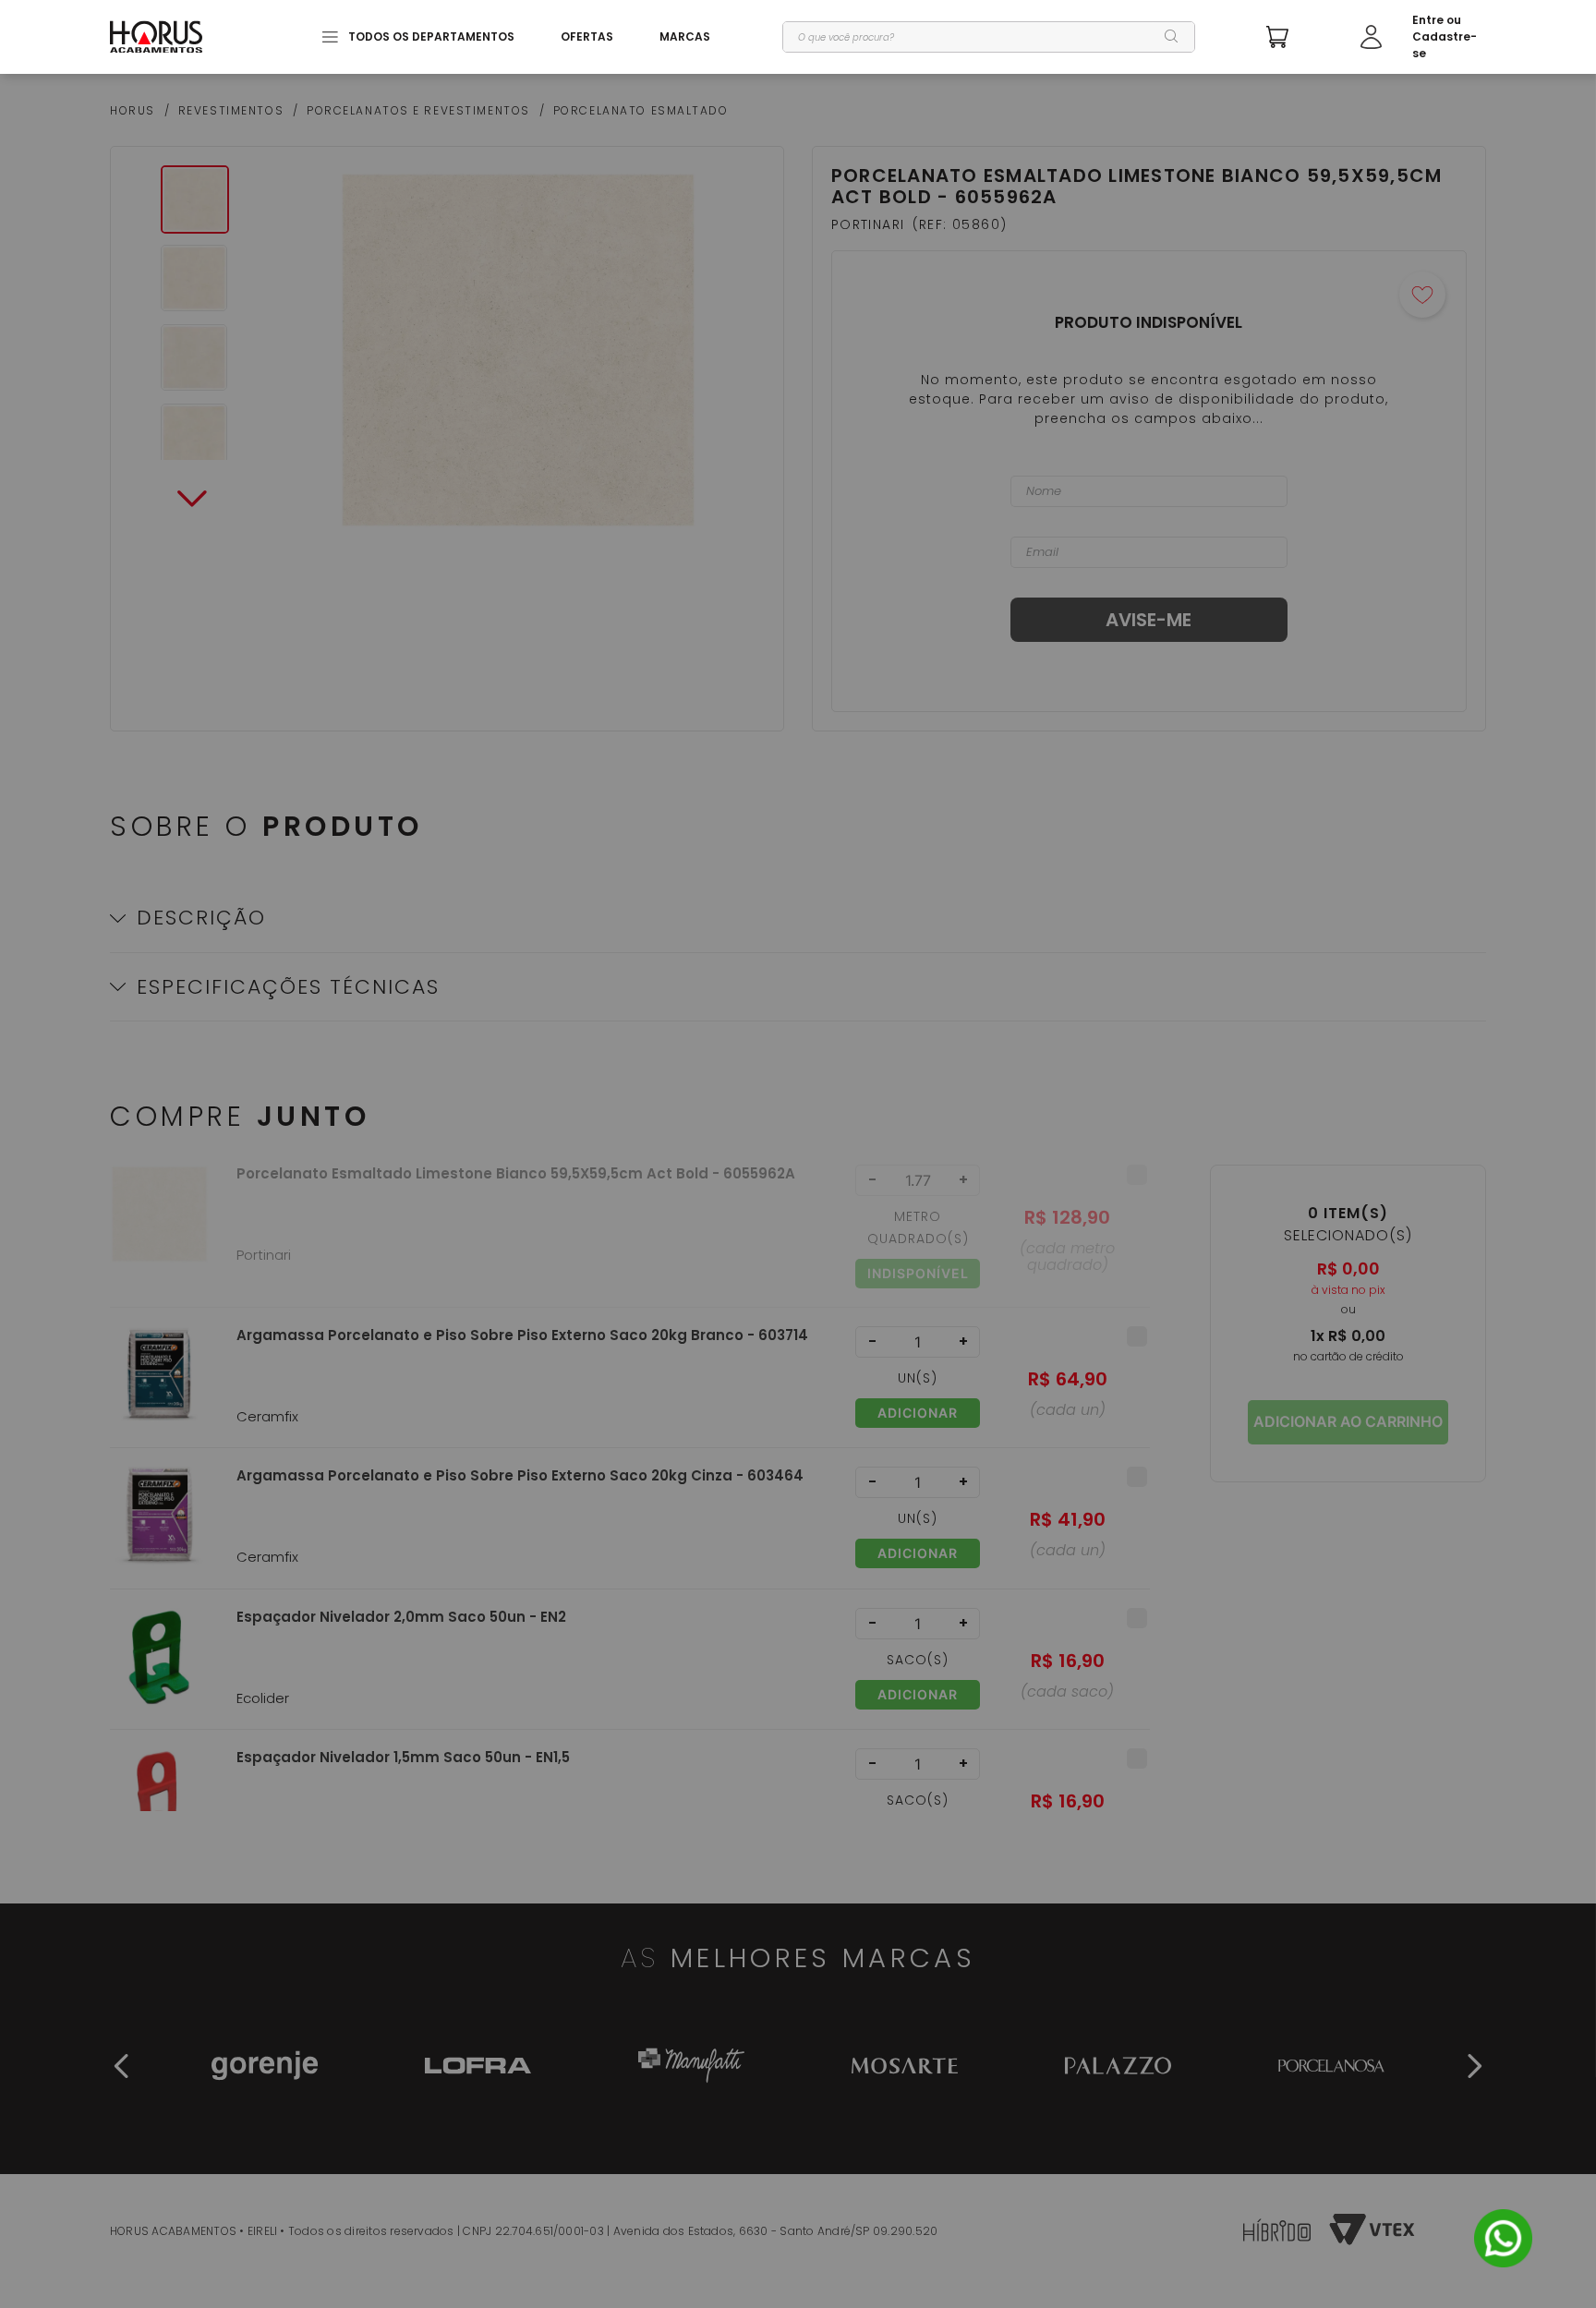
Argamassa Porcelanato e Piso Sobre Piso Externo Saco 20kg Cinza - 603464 (520, 1476)
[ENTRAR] (1423, 37)
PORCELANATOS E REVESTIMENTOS (418, 111)
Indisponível (918, 1273)
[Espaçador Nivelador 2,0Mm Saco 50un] (159, 1668)
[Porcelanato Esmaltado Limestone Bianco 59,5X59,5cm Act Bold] (159, 1236)
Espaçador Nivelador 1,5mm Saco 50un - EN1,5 (403, 1758)
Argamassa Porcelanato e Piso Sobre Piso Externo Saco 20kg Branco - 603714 (522, 1335)
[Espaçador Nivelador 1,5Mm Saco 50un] (159, 1809)
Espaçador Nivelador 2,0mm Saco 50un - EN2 (401, 1617)
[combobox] (989, 37)
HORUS (133, 111)
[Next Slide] (1474, 2066)
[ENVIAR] (1149, 620)
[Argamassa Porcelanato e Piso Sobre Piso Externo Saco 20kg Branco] (159, 1387)
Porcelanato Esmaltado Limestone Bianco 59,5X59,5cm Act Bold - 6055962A (516, 1174)
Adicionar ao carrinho (1348, 1421)
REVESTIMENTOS (231, 111)
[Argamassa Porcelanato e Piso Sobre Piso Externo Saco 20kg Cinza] (159, 1527)
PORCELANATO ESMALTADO (641, 111)
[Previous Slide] (122, 2066)
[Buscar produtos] (1172, 37)
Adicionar (918, 1413)
